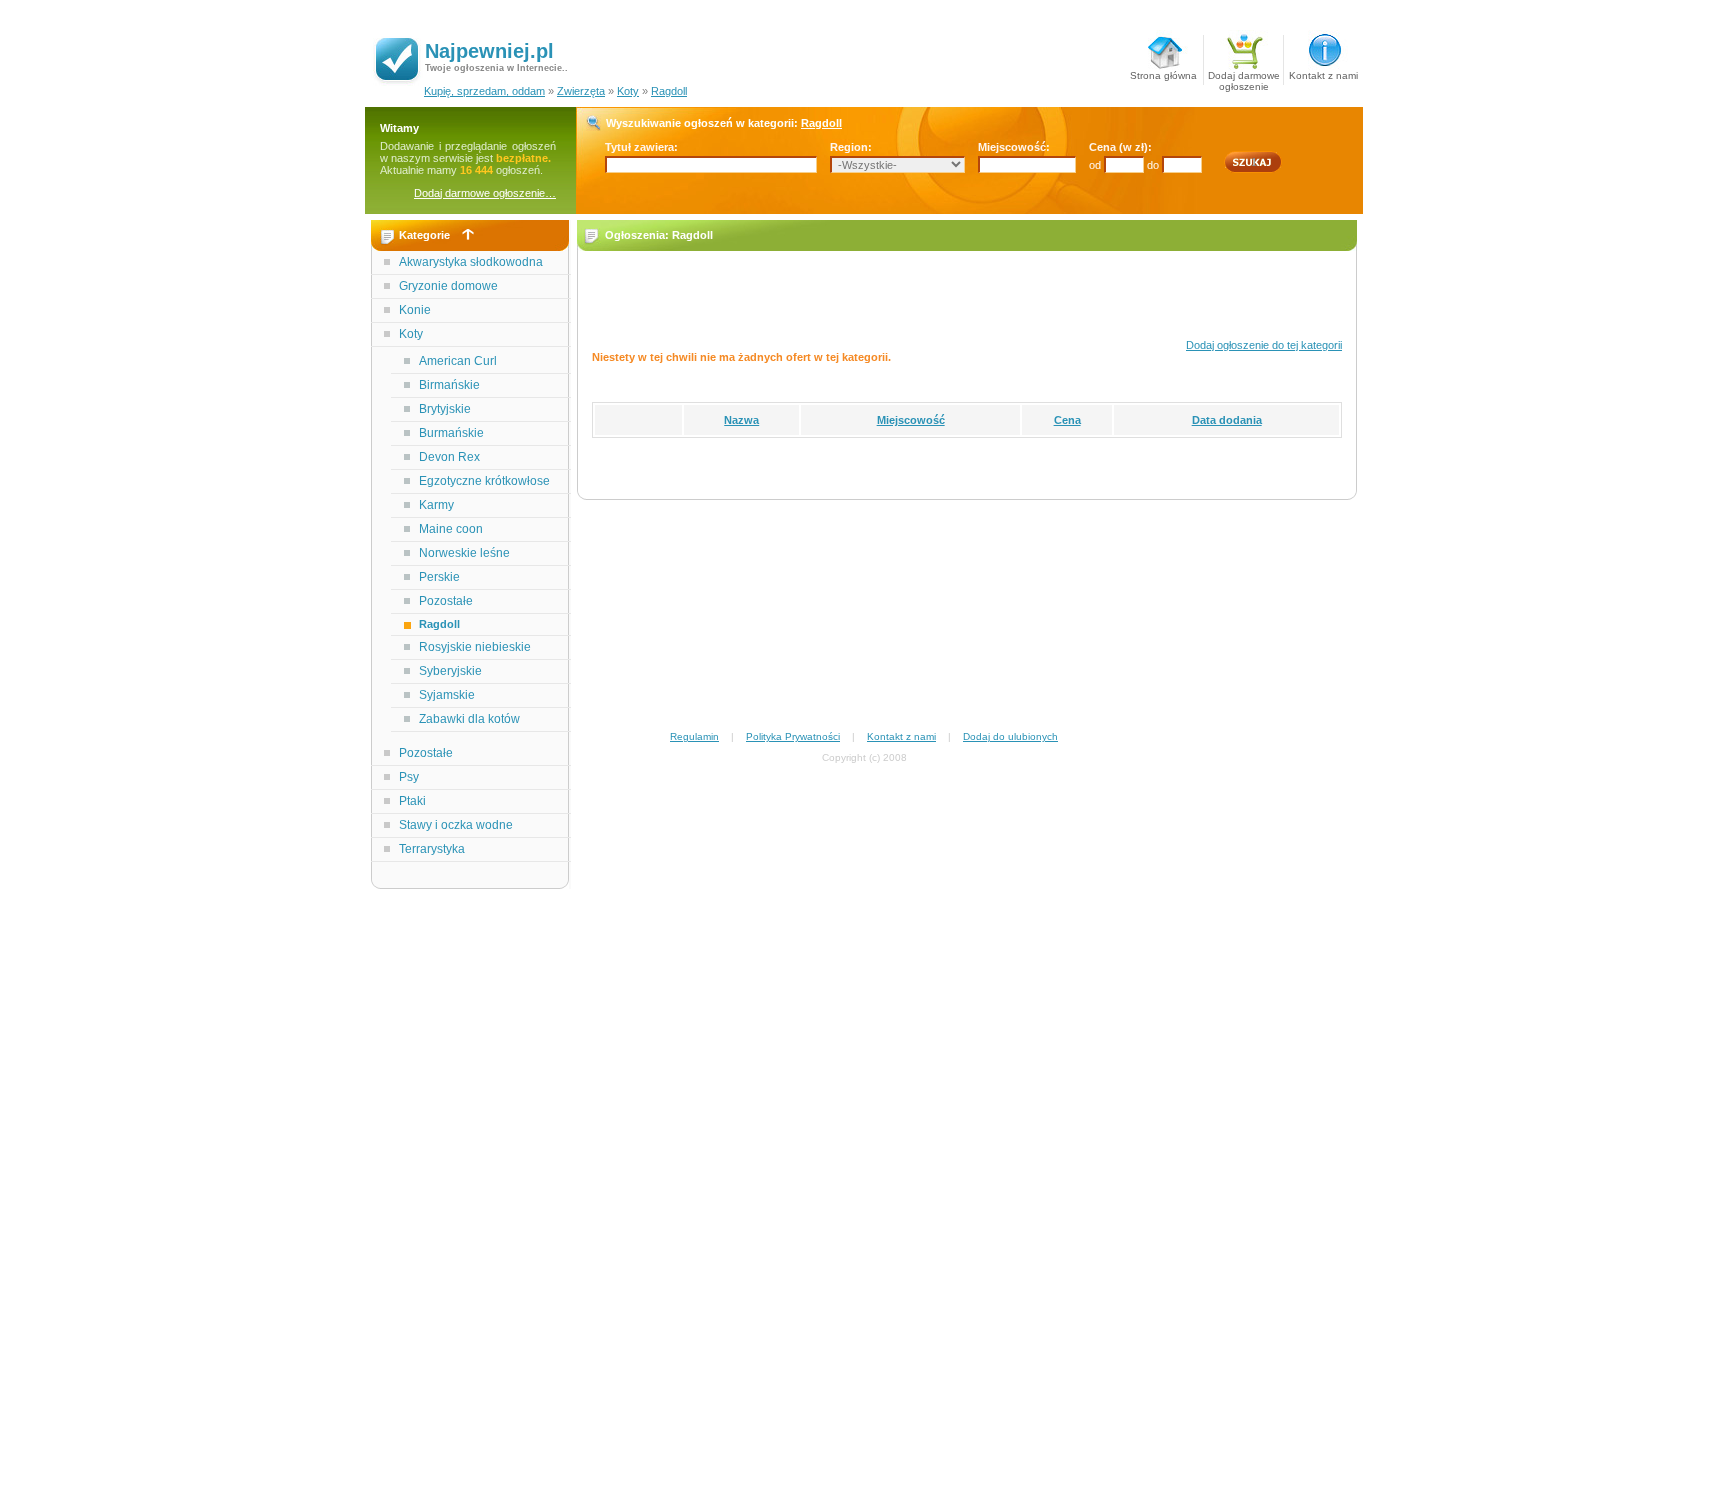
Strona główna (1163, 75)
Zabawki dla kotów (469, 719)
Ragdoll (669, 91)
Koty (628, 91)
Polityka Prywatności (793, 736)
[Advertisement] (471, 1208)
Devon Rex (449, 457)
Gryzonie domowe (448, 286)
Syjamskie (447, 695)
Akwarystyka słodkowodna (471, 262)
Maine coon (451, 529)
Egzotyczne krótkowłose (484, 481)
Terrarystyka (432, 849)
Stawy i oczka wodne (456, 825)
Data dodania (1227, 420)
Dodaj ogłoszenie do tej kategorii (1264, 345)
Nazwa (741, 420)
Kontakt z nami (1323, 75)
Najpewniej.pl (489, 51)
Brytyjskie (445, 409)
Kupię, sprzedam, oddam (484, 91)
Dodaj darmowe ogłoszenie (1244, 77)
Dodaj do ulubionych (1010, 736)
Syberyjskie (450, 671)
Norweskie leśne (464, 553)
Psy (409, 777)
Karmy (436, 505)
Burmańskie (451, 433)
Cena (1067, 420)
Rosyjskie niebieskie (475, 647)
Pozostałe (446, 601)
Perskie (439, 577)
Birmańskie (449, 385)
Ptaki (412, 801)
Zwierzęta (581, 91)
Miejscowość (911, 420)
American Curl (458, 361)
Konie (415, 310)
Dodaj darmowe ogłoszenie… (485, 193)
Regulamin (694, 736)
